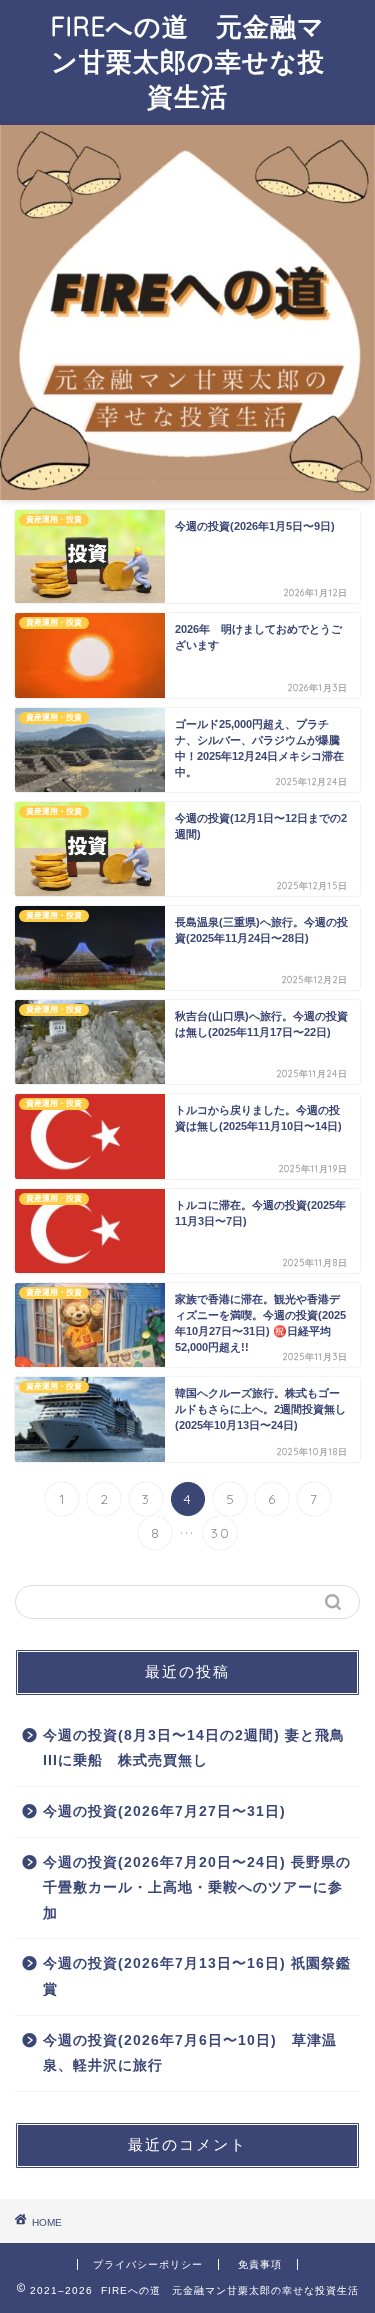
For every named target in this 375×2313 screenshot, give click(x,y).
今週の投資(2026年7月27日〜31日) (164, 1811)
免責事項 (260, 2264)
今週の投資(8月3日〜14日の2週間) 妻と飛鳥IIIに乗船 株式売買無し (194, 1748)
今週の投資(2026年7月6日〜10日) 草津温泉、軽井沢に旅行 (190, 2053)
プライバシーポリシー (148, 2264)
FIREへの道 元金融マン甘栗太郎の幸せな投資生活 (188, 61)
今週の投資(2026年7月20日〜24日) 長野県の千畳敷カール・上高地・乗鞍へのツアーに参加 (197, 1888)
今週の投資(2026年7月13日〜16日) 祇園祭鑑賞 (197, 1976)
